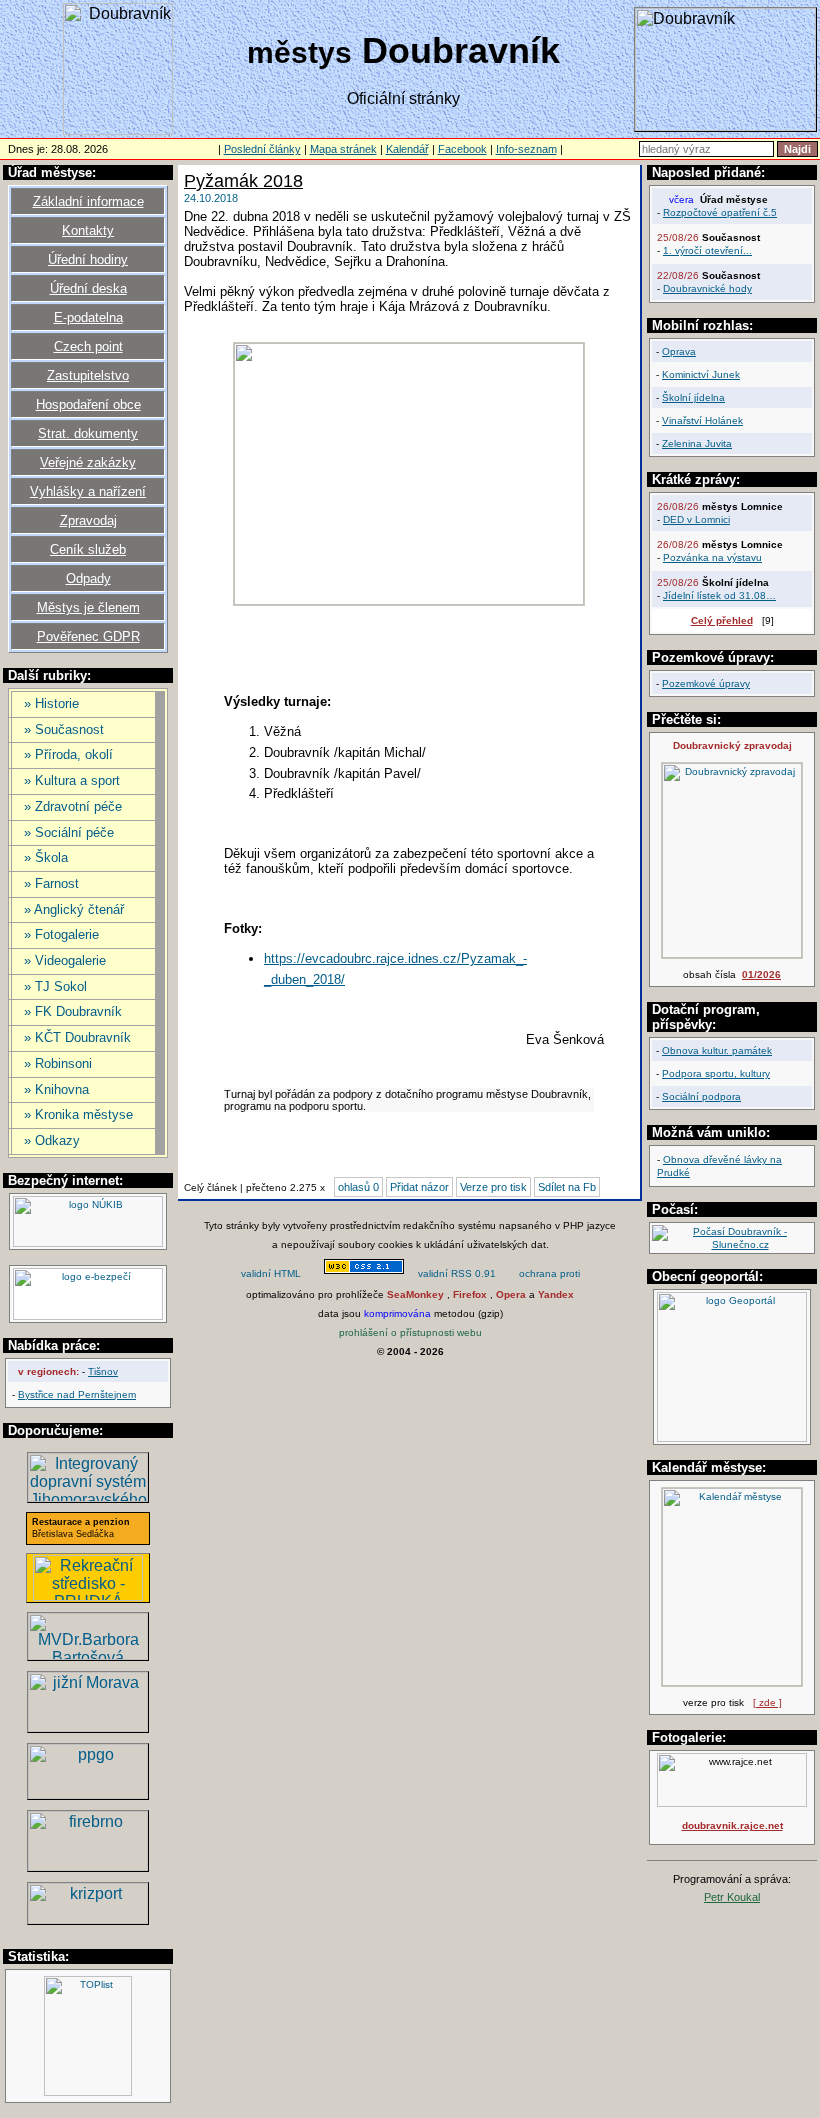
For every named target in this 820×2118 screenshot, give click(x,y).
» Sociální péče (69, 832)
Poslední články (262, 149)
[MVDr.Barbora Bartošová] (88, 1654)
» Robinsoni (58, 1063)
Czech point (88, 346)
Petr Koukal (732, 1897)
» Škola (46, 857)
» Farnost (51, 883)
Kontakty (88, 230)
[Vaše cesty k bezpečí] (88, 1865)
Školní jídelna (693, 397)
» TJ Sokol (55, 986)
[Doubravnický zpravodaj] (732, 954)
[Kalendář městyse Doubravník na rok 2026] (732, 1682)
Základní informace (88, 201)
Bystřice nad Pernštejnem (77, 1394)
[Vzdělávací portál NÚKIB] (88, 1243)
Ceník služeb (88, 549)
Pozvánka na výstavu (712, 557)
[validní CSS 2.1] (364, 1275)
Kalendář (407, 149)
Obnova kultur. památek (717, 1050)
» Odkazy (52, 1140)
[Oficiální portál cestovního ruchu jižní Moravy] (88, 1726)
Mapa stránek (343, 149)
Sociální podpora (701, 1096)
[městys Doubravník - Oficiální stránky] (118, 129)
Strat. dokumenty (88, 433)
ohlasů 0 (358, 1187)
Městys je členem (88, 607)
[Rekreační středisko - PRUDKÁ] (88, 1595)
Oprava (679, 351)
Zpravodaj (88, 520)
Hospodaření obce (88, 404)
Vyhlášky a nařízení (88, 491)
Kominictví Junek (701, 374)
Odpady (88, 578)
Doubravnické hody (707, 288)
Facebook (462, 149)
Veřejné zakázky (88, 462)
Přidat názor (419, 1187)
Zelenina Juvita (697, 443)
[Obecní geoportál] (732, 1438)
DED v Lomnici (696, 519)
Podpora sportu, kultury (716, 1073)
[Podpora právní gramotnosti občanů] (88, 1793)
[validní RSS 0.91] (457, 1275)
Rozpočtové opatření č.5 (720, 212)
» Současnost (64, 729)
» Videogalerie (65, 960)
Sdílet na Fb (567, 1187)
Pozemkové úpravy (706, 683)
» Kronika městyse (78, 1114)
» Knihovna (56, 1089)
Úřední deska (88, 288)
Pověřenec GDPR (88, 636)
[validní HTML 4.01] (271, 1275)
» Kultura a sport (72, 780)
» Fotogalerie (61, 934)
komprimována (397, 1313)
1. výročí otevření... (707, 250)
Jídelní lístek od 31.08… (719, 595)
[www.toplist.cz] (88, 2092)
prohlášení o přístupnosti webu (410, 1332)
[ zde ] (767, 1702)
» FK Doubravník (73, 1011)
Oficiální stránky (403, 98)
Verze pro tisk (493, 1187)
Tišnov (103, 1371)
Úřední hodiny (88, 259)
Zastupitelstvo (88, 375)
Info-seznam (526, 149)
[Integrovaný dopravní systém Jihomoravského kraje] (88, 1496)
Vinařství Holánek (702, 420)
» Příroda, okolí (68, 754)
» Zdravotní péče (73, 806)
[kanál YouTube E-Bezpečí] (88, 1316)
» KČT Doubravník (77, 1037)
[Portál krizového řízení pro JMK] (88, 1918)
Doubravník (403, 50)
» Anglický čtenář (74, 909)
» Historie (51, 703)
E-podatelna (88, 317)
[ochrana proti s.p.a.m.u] (550, 1275)
